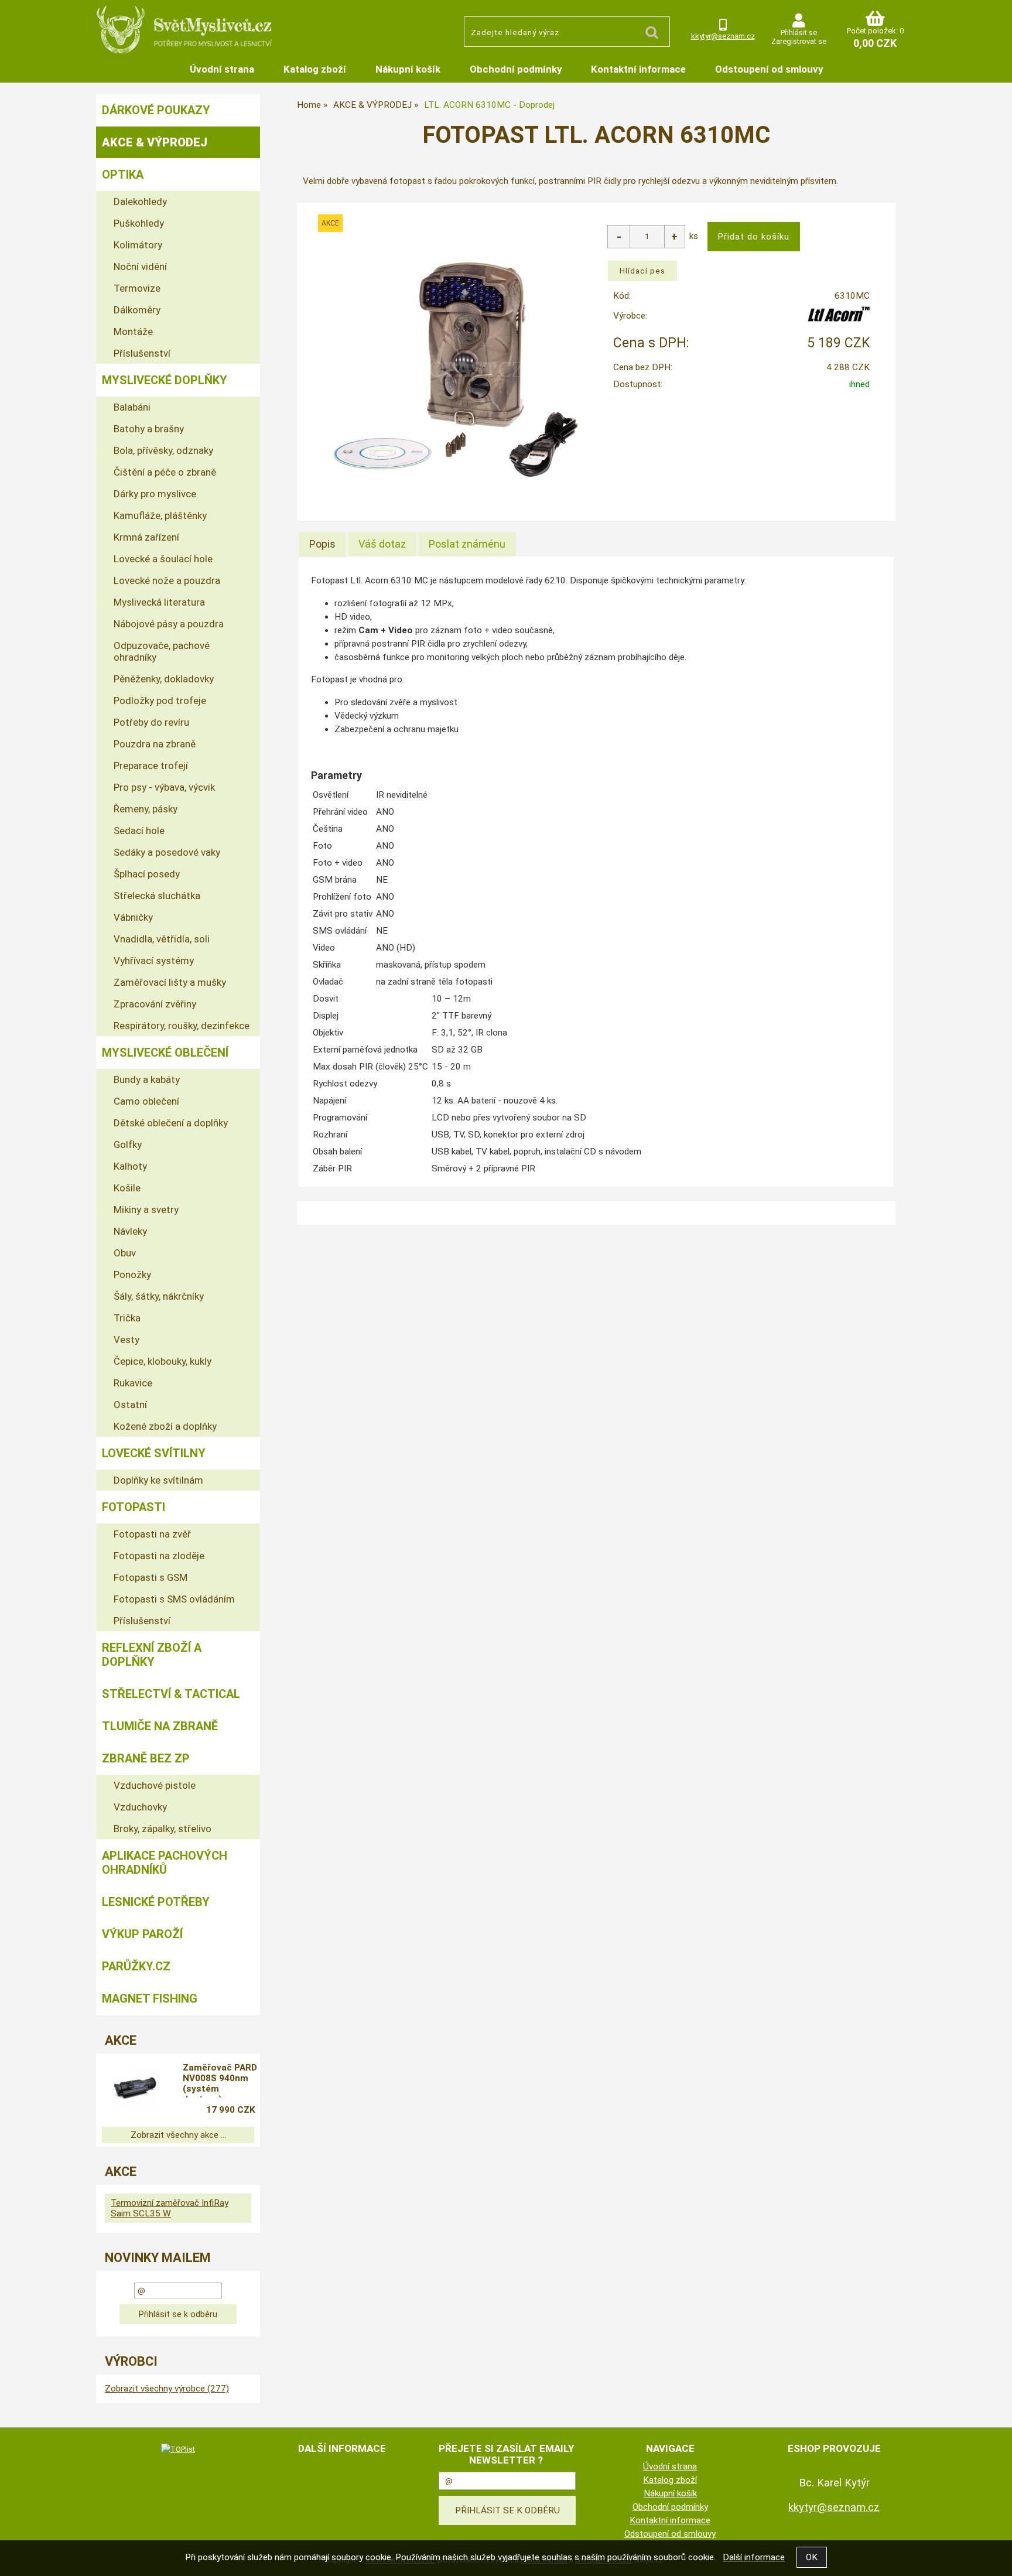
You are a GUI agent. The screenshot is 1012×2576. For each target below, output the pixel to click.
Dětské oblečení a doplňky (171, 1123)
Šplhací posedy (147, 874)
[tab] (322, 544)
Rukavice (133, 1383)
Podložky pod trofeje (160, 701)
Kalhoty (130, 1166)
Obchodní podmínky (516, 69)
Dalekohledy (140, 201)
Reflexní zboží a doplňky (152, 1655)
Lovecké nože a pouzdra (167, 580)
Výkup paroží (142, 1934)
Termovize (137, 288)
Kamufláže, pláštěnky (160, 515)
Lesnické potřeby (156, 1902)
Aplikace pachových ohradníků (165, 1863)
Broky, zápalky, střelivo (163, 1829)
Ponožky (132, 1275)
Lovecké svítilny (154, 1453)
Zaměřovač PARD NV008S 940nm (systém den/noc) (220, 2080)
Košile (127, 1188)
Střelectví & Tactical (171, 1694)
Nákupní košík (408, 69)
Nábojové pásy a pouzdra (169, 624)
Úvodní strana (222, 69)
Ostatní (130, 1405)
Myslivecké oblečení (165, 1053)
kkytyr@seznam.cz (723, 36)
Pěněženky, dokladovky (164, 679)
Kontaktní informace (638, 69)
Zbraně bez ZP (146, 1758)
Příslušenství (142, 353)
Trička (127, 1318)
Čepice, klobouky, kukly (163, 1361)
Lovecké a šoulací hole (163, 559)
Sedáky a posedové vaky (167, 852)
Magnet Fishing (150, 1998)
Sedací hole (139, 831)
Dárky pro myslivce (155, 494)
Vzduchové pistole (155, 1785)
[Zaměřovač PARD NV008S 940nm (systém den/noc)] (135, 2090)
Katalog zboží (315, 69)
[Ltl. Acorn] (839, 319)
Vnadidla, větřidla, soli (162, 939)
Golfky (128, 1144)
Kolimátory (138, 245)
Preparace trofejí (151, 766)
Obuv (125, 1253)
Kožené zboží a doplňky (165, 1426)
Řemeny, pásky (146, 809)
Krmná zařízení (146, 537)
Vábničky (133, 917)
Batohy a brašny (149, 429)
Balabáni (132, 407)
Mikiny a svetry (146, 1210)
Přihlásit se (799, 33)
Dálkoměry (137, 310)
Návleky (130, 1231)
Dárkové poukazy (156, 110)
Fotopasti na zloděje (159, 1556)
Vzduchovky (140, 1807)
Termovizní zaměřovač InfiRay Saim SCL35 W (170, 2208)
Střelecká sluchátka (157, 896)
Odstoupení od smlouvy (769, 69)
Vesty (126, 1340)
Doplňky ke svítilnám (158, 1480)
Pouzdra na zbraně (155, 744)
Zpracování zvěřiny (155, 1004)
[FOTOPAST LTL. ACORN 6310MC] (457, 369)
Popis (322, 544)
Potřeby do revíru (151, 722)
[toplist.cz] (178, 2449)
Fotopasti (134, 1507)
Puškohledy (139, 223)
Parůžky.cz (136, 1966)
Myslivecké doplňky (165, 380)
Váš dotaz (382, 544)
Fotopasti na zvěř (152, 1534)
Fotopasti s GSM (151, 1577)
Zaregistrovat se (799, 41)
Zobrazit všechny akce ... (178, 2135)
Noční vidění (140, 267)
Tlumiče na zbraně (160, 1726)
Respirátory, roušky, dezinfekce (182, 1026)
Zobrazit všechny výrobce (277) (167, 2389)
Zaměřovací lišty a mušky (170, 982)
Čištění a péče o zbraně (165, 472)
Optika (123, 175)
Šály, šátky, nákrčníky (159, 1296)
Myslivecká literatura (159, 602)
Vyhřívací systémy (154, 961)
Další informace (754, 2557)
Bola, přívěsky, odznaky (163, 450)
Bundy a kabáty (147, 1079)
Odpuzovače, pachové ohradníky (162, 651)
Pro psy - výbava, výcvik (164, 787)
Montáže (133, 332)
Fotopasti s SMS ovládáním (174, 1599)
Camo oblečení (146, 1101)
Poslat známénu (467, 544)
